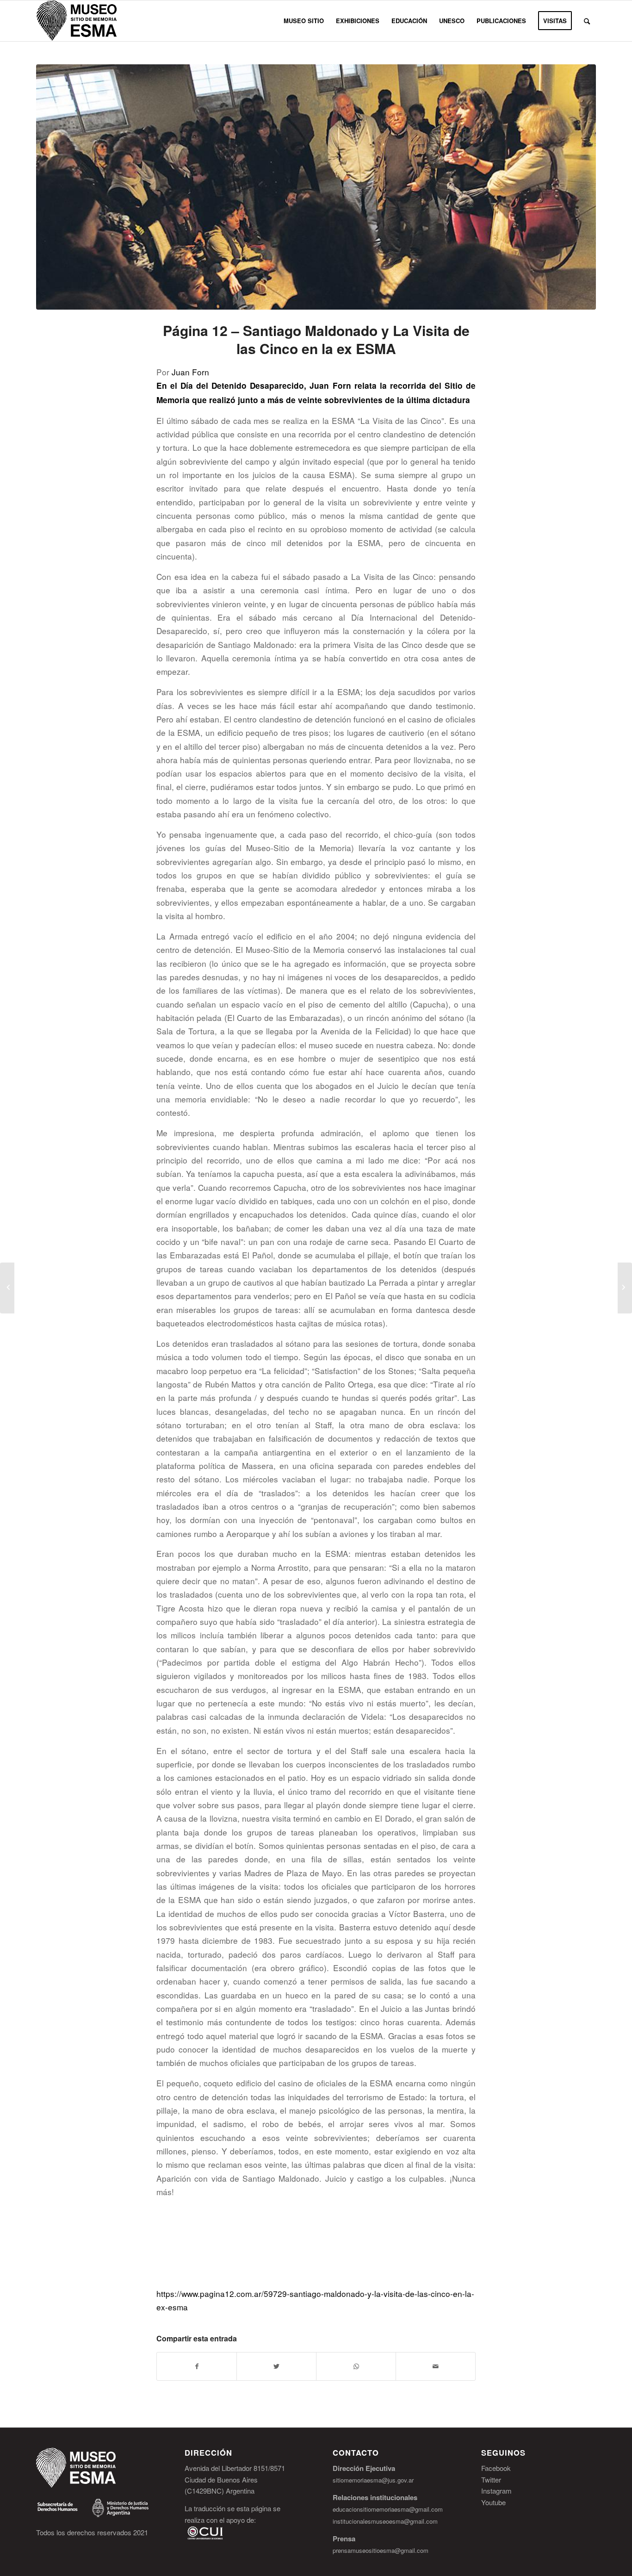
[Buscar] (587, 21)
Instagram (496, 2491)
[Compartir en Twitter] (276, 2366)
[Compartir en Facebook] (197, 2366)
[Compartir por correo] (436, 2366)
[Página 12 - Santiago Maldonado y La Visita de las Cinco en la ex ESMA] (316, 187)
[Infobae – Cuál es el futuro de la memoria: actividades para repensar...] (625, 1288)
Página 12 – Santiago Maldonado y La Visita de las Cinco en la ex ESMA (316, 339)
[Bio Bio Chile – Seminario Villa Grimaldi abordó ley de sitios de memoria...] (7, 1288)
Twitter (491, 2480)
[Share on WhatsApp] (356, 2366)
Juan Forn (190, 372)
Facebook (496, 2468)
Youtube (493, 2502)
